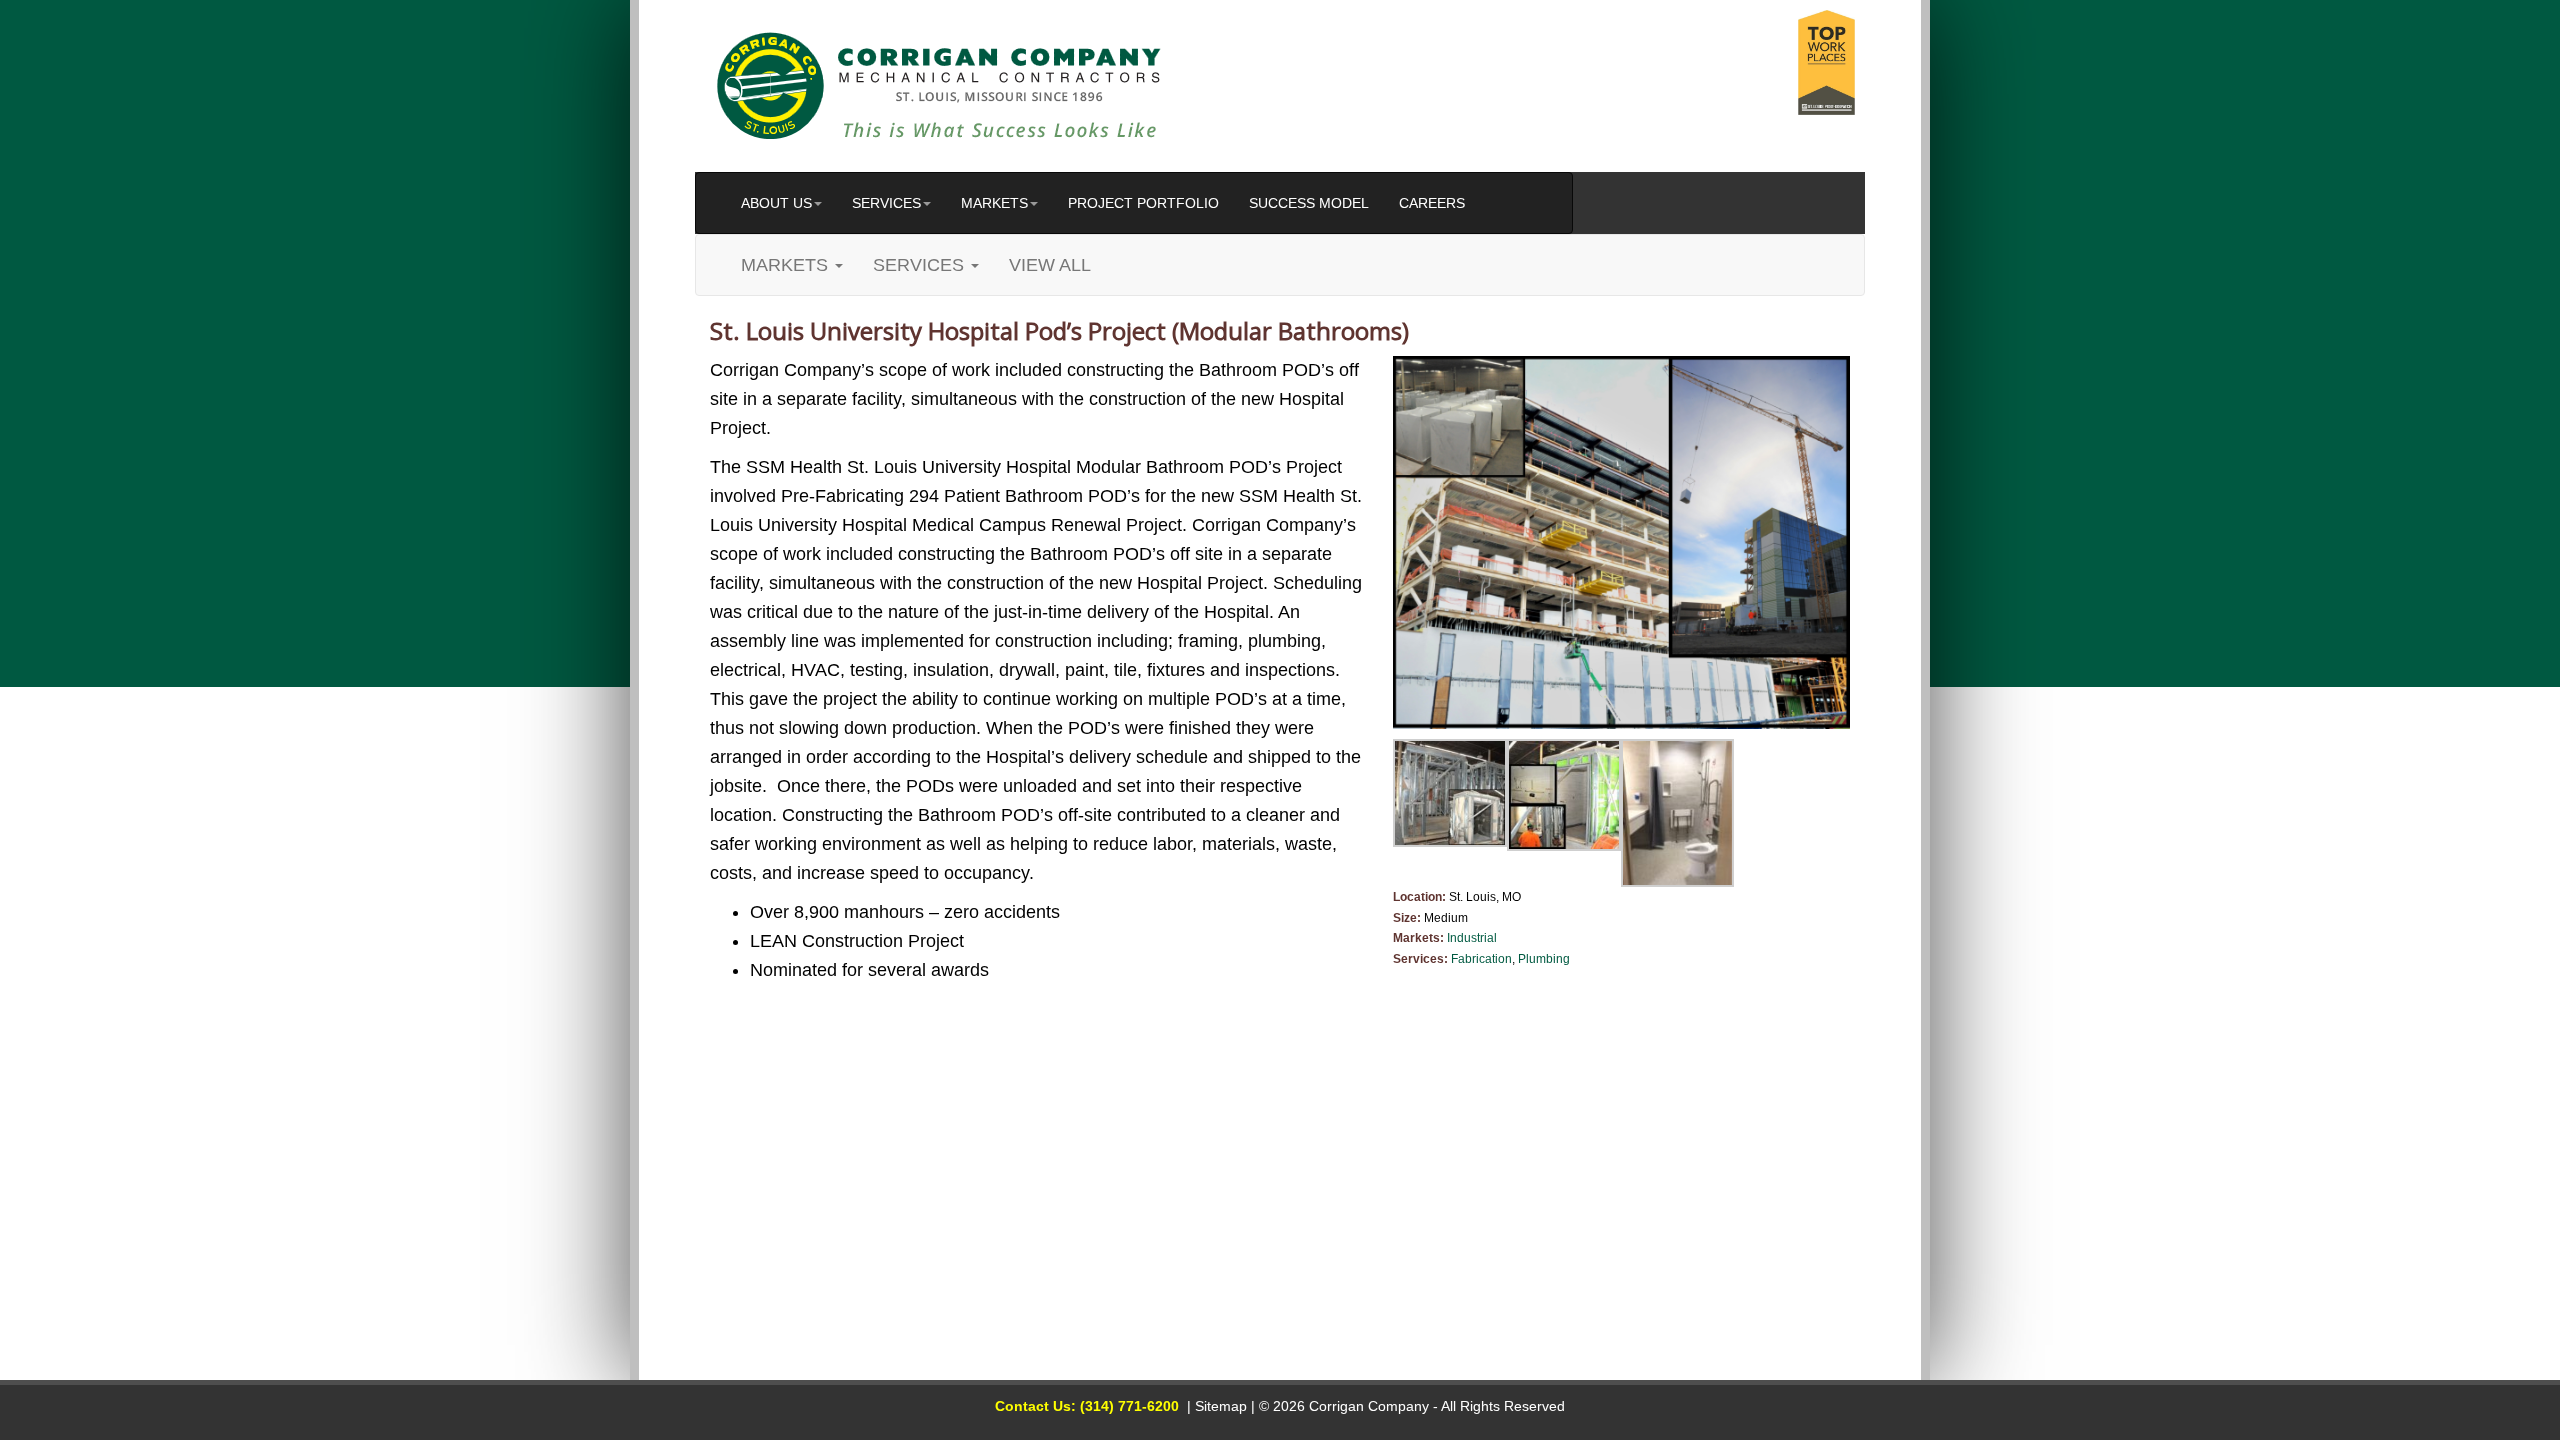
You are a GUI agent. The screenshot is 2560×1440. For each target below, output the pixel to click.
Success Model (1309, 203)
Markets (994, 203)
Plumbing (1544, 959)
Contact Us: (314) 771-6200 (1087, 1406)
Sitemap (1221, 1406)
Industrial (1472, 938)
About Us (776, 203)
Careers (1432, 203)
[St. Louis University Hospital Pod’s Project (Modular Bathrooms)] (1622, 542)
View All (1050, 265)
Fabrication (1481, 959)
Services (886, 203)
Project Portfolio (1143, 203)
